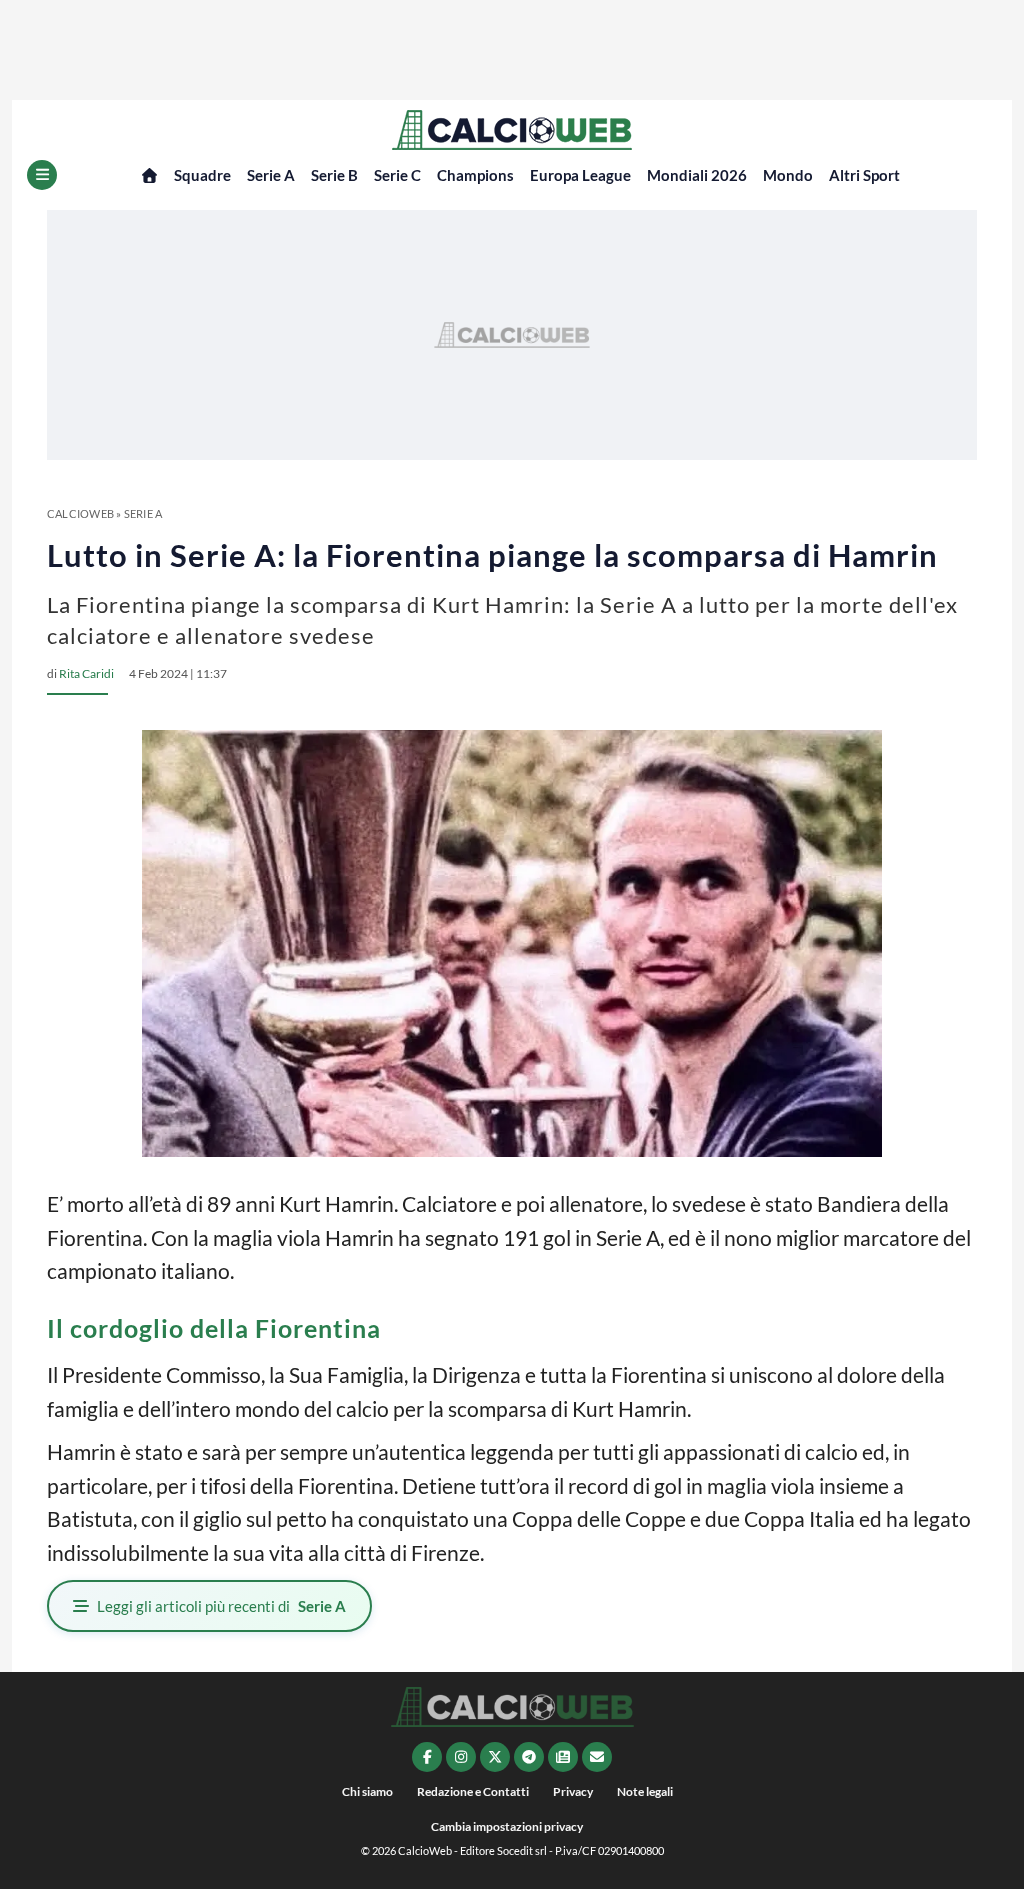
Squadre (202, 175)
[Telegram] (529, 1757)
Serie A (271, 175)
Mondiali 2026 (697, 175)
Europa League (580, 175)
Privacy (573, 1791)
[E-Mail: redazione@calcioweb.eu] (597, 1757)
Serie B (334, 175)
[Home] (149, 175)
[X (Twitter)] (495, 1757)
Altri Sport (864, 175)
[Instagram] (461, 1757)
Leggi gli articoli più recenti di (221, 1606)
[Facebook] (427, 1757)
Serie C (397, 175)
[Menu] (42, 175)
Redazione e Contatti (473, 1791)
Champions (475, 175)
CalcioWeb (80, 513)
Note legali (645, 1791)
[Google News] (563, 1757)
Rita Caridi (86, 673)
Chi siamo (367, 1791)
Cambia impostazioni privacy (507, 1826)
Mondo (788, 175)
